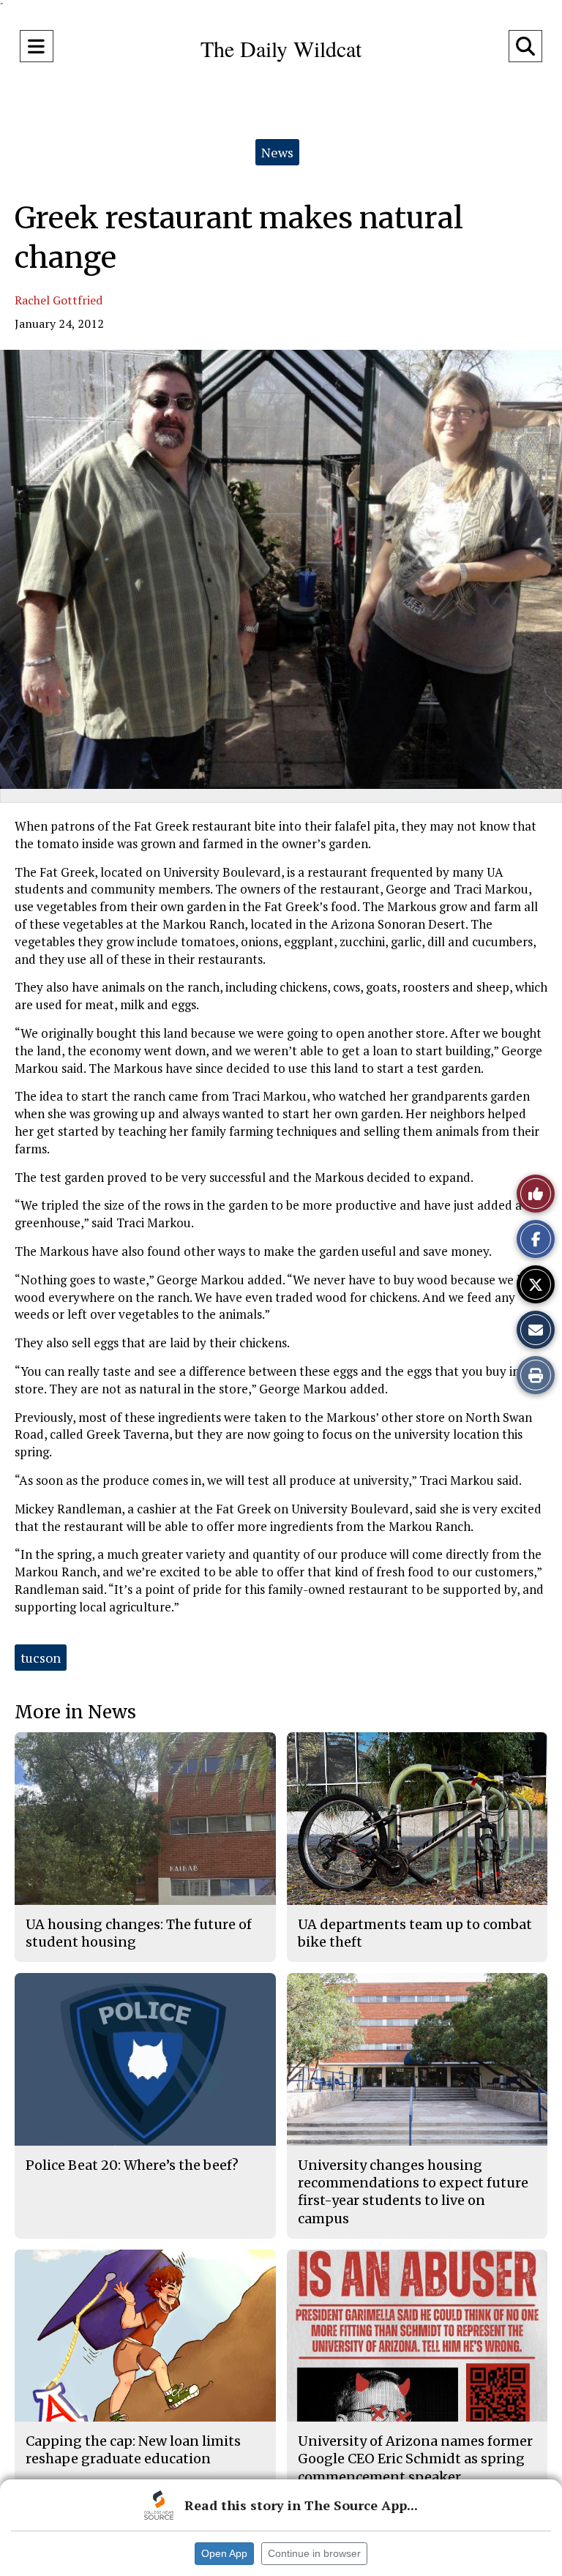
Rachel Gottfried (59, 300)
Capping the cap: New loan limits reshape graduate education (133, 2450)
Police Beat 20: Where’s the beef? (132, 2165)
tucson (41, 1658)
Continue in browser (314, 2553)
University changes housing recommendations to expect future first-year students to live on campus (413, 2192)
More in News (75, 1712)
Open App (224, 2553)
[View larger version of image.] (281, 569)
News (277, 152)
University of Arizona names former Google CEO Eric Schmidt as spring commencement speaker (415, 2459)
